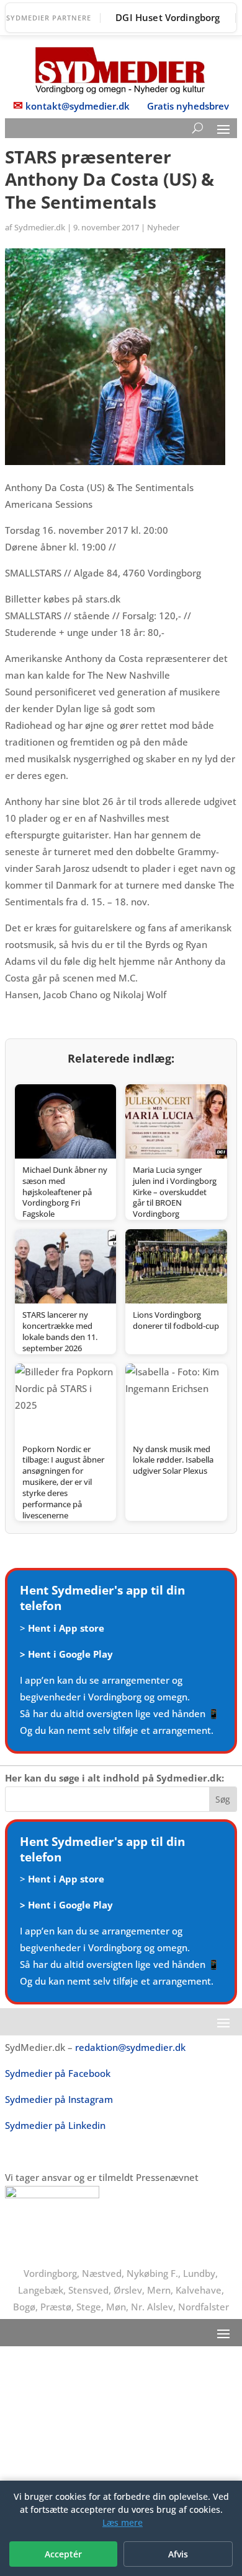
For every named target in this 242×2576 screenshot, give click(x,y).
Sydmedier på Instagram (59, 2099)
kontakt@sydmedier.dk (78, 106)
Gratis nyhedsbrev (188, 106)
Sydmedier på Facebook (58, 2073)
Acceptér (63, 2554)
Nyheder (163, 227)
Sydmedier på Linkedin (55, 2125)
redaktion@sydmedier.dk (130, 2047)
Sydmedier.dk (40, 227)
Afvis (178, 2554)
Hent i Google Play (70, 1654)
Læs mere (123, 2522)
